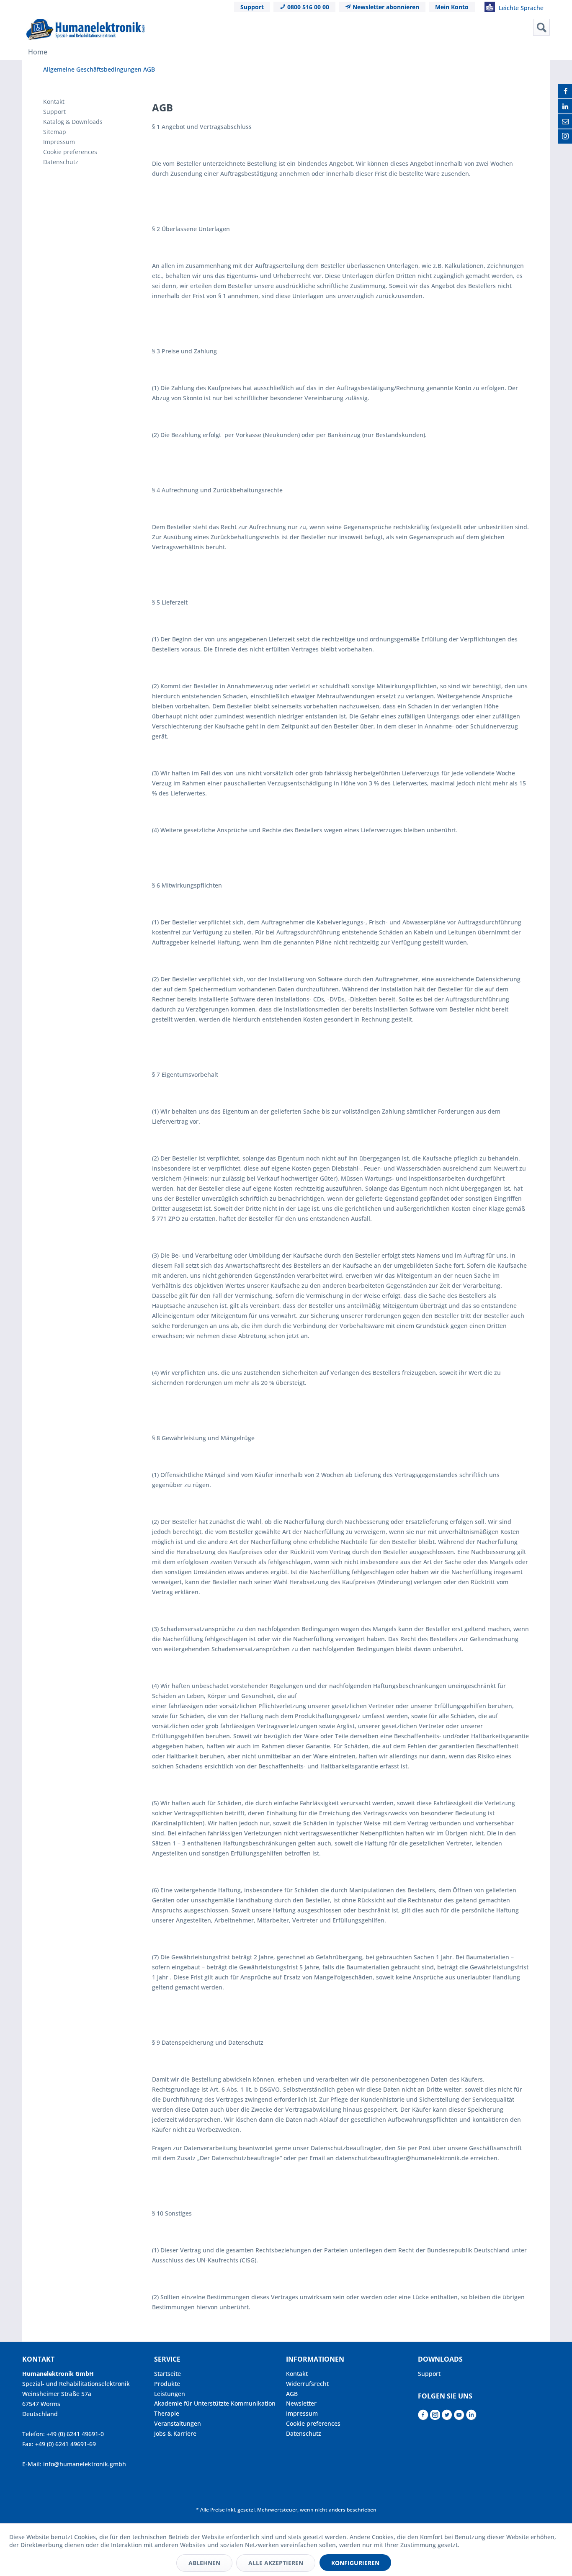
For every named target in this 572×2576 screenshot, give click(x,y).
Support (252, 7)
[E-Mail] (565, 121)
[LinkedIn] (565, 106)
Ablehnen (204, 2563)
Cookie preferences (70, 152)
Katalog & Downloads (73, 122)
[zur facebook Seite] (423, 2417)
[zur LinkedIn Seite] (471, 2417)
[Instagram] (565, 136)
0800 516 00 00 (307, 7)
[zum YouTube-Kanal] (459, 2417)
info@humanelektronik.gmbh (85, 2464)
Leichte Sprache (520, 8)
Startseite (167, 2374)
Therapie (167, 2413)
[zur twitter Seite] (447, 2417)
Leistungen (170, 2394)
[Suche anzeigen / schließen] (541, 27)
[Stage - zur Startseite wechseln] (85, 29)
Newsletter (301, 2403)
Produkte (167, 2384)
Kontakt (54, 102)
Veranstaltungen (178, 2423)
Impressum (59, 142)
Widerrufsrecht (307, 2384)
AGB (292, 2394)
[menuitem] (476, 27)
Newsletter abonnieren (385, 7)
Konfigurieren (355, 2563)
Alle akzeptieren (276, 2563)
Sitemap (55, 132)
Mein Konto (452, 7)
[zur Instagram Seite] (435, 2417)
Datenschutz (61, 162)
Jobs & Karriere (175, 2433)
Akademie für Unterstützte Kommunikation (215, 2403)
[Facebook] (565, 91)
